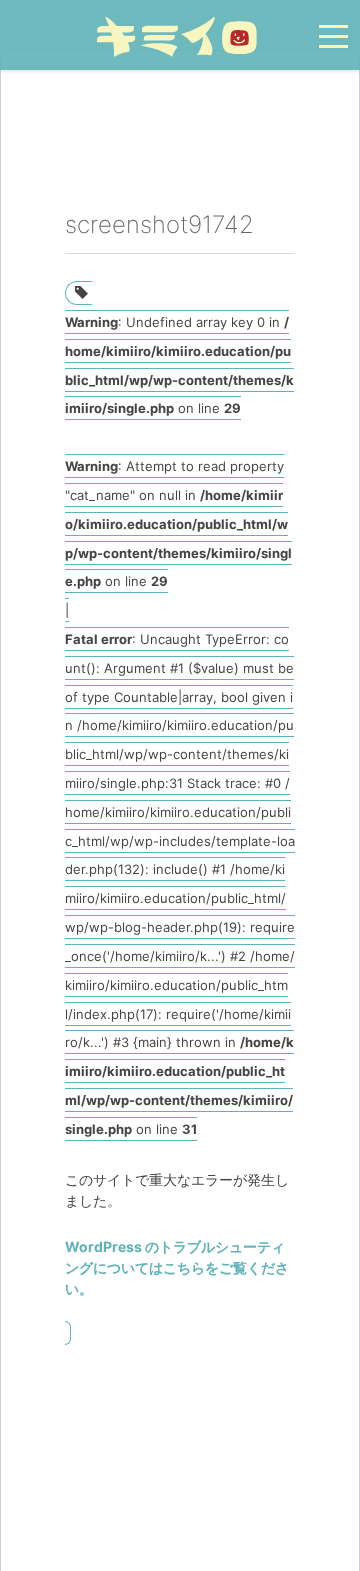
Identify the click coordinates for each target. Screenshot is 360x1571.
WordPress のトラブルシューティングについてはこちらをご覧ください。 (177, 1267)
